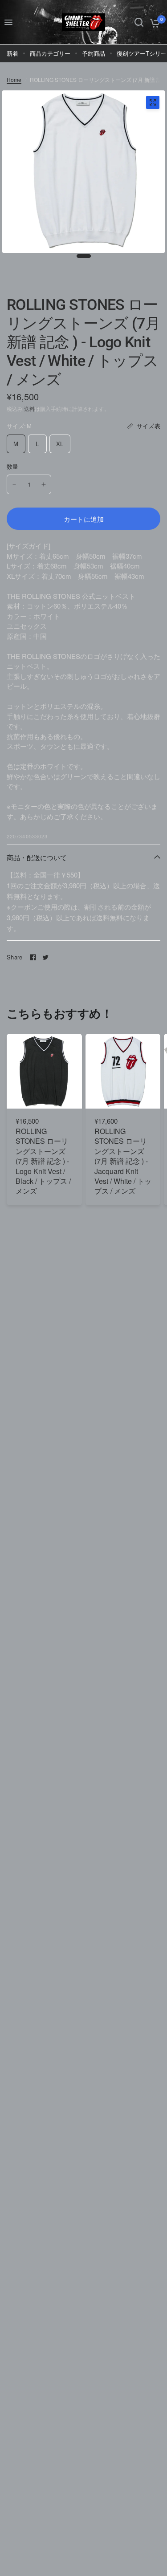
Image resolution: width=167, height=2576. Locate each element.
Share (14, 957)
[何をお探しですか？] (139, 22)
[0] (153, 22)
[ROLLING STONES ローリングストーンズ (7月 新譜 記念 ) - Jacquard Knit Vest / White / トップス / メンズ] (123, 1071)
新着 (12, 53)
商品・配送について (37, 857)
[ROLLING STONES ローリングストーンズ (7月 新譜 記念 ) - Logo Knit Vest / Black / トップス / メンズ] (44, 1071)
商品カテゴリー (50, 53)
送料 (29, 408)
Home (14, 79)
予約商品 (94, 53)
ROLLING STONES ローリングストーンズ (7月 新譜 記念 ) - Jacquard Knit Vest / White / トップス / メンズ (123, 1161)
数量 (13, 466)
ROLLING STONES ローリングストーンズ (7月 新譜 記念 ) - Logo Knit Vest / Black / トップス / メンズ (43, 1161)
